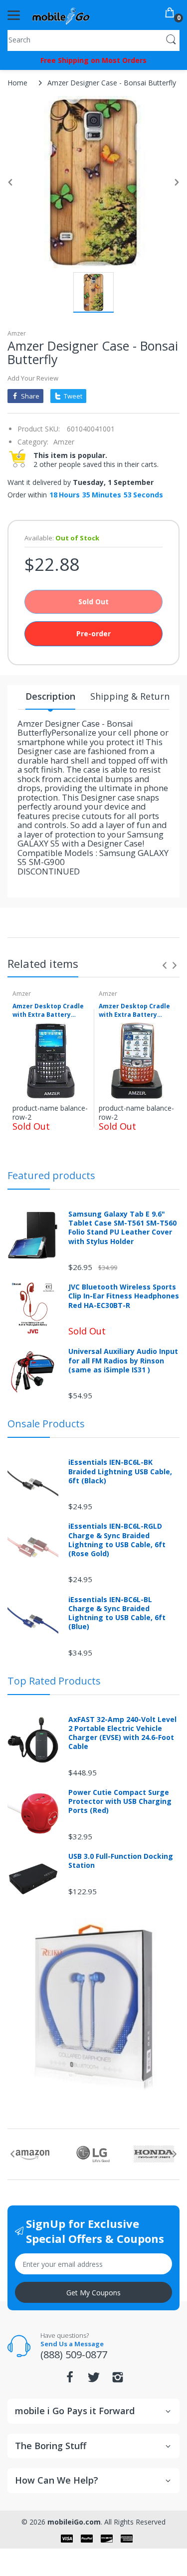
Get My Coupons (93, 2293)
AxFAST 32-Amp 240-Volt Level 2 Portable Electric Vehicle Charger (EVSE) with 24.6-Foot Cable (122, 1733)
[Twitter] (94, 2380)
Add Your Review (33, 378)
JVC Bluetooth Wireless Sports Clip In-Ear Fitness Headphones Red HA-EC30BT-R (124, 1296)
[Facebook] (70, 2380)
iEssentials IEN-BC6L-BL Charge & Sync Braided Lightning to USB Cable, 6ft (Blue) (117, 1613)
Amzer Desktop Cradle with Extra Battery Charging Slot (48, 1011)
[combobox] (93, 39)
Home (17, 83)
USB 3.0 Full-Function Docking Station (121, 1861)
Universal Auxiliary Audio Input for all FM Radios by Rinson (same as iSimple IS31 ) (123, 1360)
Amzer (17, 333)
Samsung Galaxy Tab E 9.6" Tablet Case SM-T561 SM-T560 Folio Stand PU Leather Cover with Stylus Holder (122, 1228)
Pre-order (93, 634)
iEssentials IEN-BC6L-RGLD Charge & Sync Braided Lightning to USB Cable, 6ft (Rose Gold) (117, 1540)
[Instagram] (118, 2380)
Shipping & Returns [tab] (132, 696)
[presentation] (165, 965)
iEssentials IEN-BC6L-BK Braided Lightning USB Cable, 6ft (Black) (120, 1471)
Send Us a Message (72, 2344)
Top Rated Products (54, 1681)
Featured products (51, 1175)
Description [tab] (50, 696)
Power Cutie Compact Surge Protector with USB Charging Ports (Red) (120, 1801)
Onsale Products (46, 1424)
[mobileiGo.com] (61, 15)
